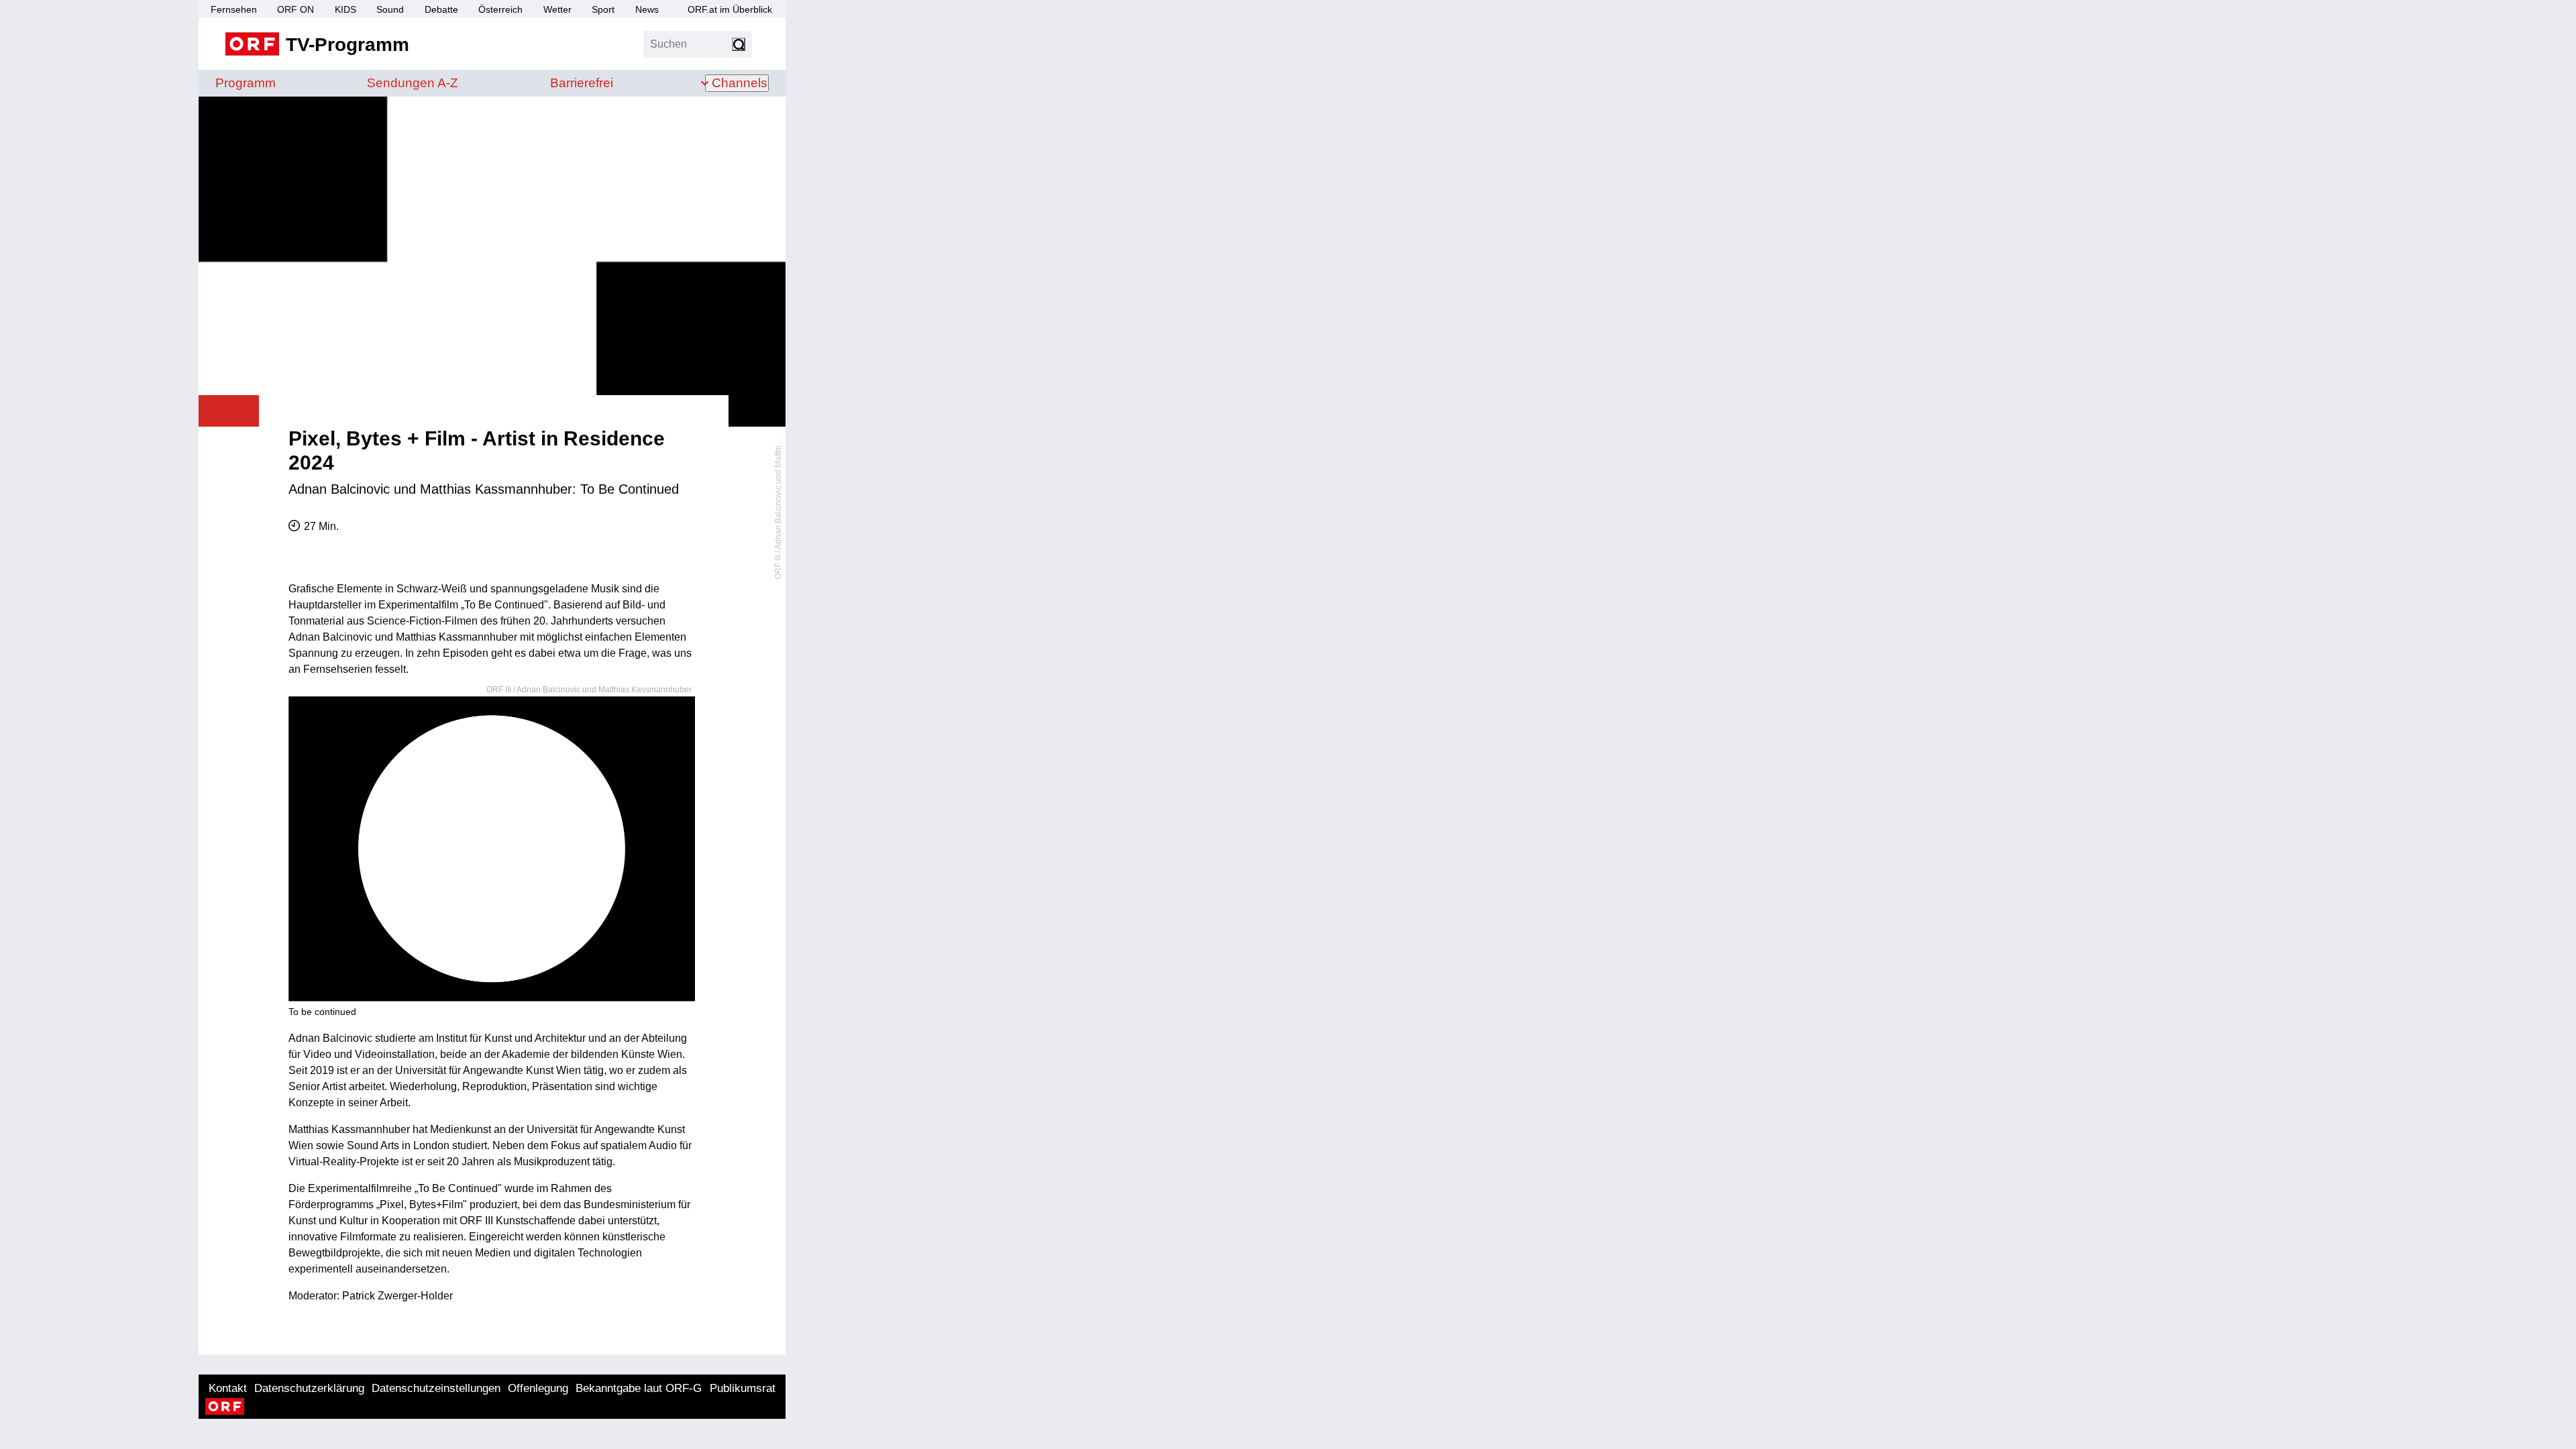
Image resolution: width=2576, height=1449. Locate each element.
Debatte (441, 9)
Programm (246, 83)
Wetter (557, 9)
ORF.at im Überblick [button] (730, 9)
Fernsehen (234, 9)
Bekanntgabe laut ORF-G (639, 1388)
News (647, 9)
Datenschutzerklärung (309, 1388)
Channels (740, 83)
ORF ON (296, 9)
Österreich (500, 9)
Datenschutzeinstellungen (436, 1388)
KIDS (345, 9)
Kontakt (228, 1388)
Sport (603, 9)
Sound (390, 9)
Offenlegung (538, 1388)
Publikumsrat (743, 1388)
